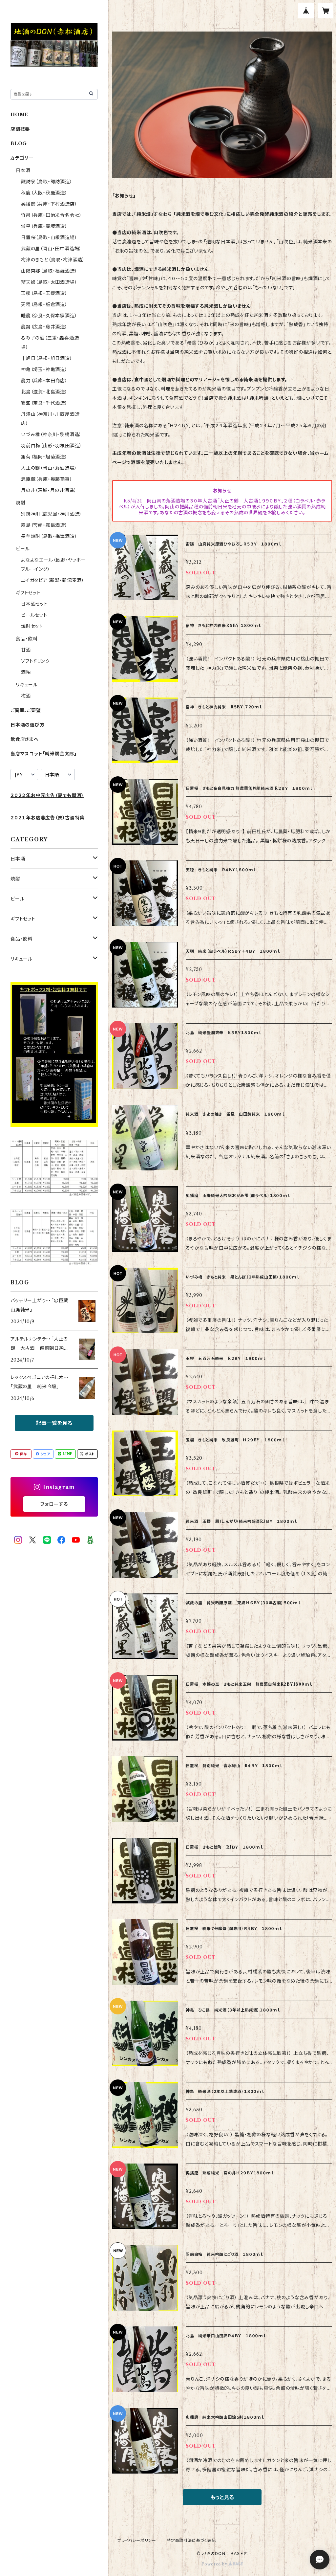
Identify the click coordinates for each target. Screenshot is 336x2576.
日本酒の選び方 (28, 725)
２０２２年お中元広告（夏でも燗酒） (47, 795)
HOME (20, 115)
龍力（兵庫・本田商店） (44, 381)
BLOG (19, 144)
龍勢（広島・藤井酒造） (44, 327)
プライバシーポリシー (137, 2540)
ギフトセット (28, 593)
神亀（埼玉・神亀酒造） (44, 369)
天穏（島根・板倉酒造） (44, 304)
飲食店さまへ (25, 739)
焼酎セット (32, 626)
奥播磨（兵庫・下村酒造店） (49, 204)
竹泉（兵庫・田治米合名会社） (52, 215)
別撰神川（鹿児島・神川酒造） (52, 514)
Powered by (215, 2564)
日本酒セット (34, 604)
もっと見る (222, 2497)
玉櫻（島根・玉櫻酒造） (44, 293)
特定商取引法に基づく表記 (191, 2540)
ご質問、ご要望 (26, 710)
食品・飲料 (27, 639)
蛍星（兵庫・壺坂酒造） (44, 226)
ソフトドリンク (35, 661)
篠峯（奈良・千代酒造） (44, 403)
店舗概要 (20, 129)
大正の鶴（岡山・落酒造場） (49, 468)
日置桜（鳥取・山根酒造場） (49, 237)
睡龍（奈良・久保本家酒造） (49, 316)
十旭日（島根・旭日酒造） (47, 358)
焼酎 (21, 503)
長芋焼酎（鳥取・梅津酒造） (49, 536)
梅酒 (26, 696)
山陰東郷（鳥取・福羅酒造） (49, 271)
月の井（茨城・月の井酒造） (49, 490)
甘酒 (26, 650)
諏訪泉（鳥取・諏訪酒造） (47, 182)
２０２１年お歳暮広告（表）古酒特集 (48, 818)
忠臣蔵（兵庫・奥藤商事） (47, 479)
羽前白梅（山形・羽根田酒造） (52, 446)
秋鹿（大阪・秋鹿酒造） (44, 193)
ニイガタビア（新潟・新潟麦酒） (53, 580)
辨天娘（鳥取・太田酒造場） (49, 282)
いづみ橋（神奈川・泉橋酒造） (51, 434)
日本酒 (23, 170)
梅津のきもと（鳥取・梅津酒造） (53, 260)
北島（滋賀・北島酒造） (44, 392)
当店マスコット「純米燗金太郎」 (44, 754)
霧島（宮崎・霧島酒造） (44, 525)
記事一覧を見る (54, 1423)
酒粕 (26, 672)
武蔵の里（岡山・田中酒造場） (51, 249)
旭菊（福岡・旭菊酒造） (44, 457)
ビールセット (34, 615)
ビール (23, 549)
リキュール (27, 685)
